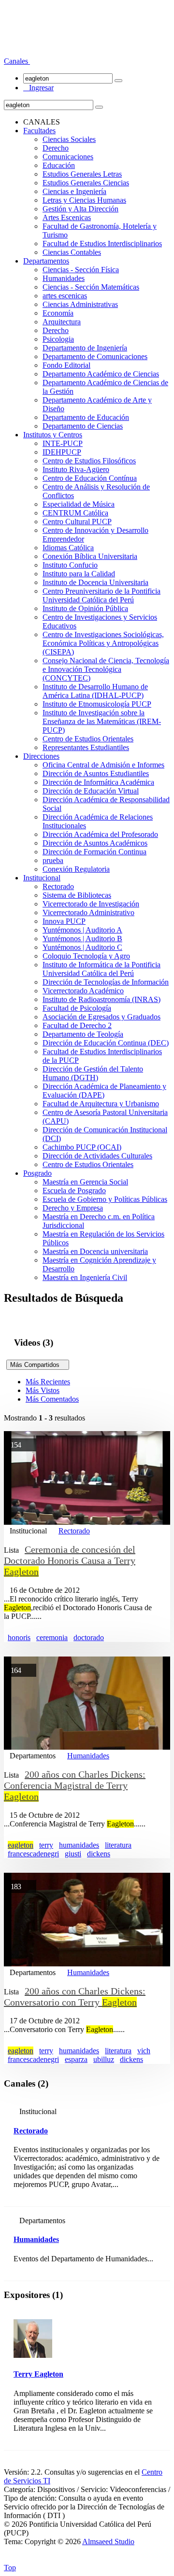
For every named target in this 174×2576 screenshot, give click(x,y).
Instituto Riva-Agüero (76, 469)
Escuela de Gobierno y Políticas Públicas (105, 1199)
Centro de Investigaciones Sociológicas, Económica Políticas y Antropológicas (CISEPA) (103, 643)
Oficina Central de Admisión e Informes (103, 765)
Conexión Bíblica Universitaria (90, 556)
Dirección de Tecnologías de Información (106, 982)
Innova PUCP (64, 921)
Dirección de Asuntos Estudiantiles (96, 773)
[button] (17, 61)
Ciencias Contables (72, 252)
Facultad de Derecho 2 (77, 1025)
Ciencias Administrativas (80, 304)
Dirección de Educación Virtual (91, 791)
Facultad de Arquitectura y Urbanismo (101, 1104)
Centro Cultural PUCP (77, 522)
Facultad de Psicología (77, 1008)
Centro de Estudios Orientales (88, 739)
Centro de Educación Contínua (90, 478)
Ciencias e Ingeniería (74, 191)
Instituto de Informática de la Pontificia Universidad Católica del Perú (101, 969)
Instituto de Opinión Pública (85, 608)
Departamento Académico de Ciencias (101, 374)
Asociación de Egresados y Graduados (101, 1017)
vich (144, 2051)
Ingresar (38, 88)
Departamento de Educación (86, 417)
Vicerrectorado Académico (83, 991)
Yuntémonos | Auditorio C (82, 947)
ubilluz (104, 2059)
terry (46, 1845)
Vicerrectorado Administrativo (88, 912)
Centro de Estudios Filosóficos (89, 461)
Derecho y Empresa (73, 1208)
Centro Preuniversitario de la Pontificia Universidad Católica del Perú (101, 595)
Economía (58, 313)
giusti (73, 1854)
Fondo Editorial (66, 365)
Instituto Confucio (70, 565)
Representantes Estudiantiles (86, 747)
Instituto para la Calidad (79, 574)
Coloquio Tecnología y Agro (86, 956)
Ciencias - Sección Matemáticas (91, 287)
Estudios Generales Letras (82, 174)
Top (10, 2568)
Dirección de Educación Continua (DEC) (106, 1043)
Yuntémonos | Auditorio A (82, 930)
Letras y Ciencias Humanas (84, 200)
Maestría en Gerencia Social (85, 1182)
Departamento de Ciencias (83, 426)
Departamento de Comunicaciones (95, 356)
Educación (59, 165)
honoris (19, 1637)
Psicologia (58, 339)
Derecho (56, 148)
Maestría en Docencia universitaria (95, 1251)
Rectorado (58, 886)
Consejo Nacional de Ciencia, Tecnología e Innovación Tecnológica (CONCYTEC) (106, 669)
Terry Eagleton (38, 2374)
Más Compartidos (38, 1365)
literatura (118, 1845)
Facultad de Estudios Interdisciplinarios (102, 244)
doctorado (89, 1637)
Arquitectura (62, 322)
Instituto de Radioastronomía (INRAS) (101, 999)
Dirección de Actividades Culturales (97, 1156)
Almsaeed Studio (108, 2541)
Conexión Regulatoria (76, 869)
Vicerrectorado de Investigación (91, 904)
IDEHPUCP (62, 452)
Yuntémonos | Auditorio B (82, 939)
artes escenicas (65, 296)
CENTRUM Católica (75, 513)
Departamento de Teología (83, 1034)
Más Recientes (48, 1382)
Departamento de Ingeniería (85, 348)
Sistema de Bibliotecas (77, 895)
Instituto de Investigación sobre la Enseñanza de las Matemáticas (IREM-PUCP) (102, 721)
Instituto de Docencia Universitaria (95, 582)
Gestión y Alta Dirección (80, 209)
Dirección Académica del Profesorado (100, 834)
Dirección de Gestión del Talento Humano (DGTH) (93, 1073)
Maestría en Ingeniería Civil (85, 1277)
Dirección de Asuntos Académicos (95, 843)
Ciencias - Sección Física (81, 270)
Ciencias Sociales (69, 139)
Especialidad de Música (79, 504)
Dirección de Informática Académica (98, 782)
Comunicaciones (68, 157)
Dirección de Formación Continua (94, 852)
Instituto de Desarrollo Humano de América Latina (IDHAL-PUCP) (95, 691)
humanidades (79, 1845)
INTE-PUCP (63, 443)
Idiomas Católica (68, 548)
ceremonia (52, 1637)
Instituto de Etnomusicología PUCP (97, 704)
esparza (76, 2059)
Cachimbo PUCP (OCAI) (82, 1147)
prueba (53, 860)
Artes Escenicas (67, 217)
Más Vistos (43, 1390)
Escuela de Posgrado (74, 1191)
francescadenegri (33, 1854)
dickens (99, 1854)
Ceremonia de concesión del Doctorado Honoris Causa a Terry (70, 1560)
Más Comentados (52, 1399)
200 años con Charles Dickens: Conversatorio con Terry (75, 1997)
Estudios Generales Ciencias (86, 183)
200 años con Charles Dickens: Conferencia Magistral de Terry (75, 1785)
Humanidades (64, 278)
